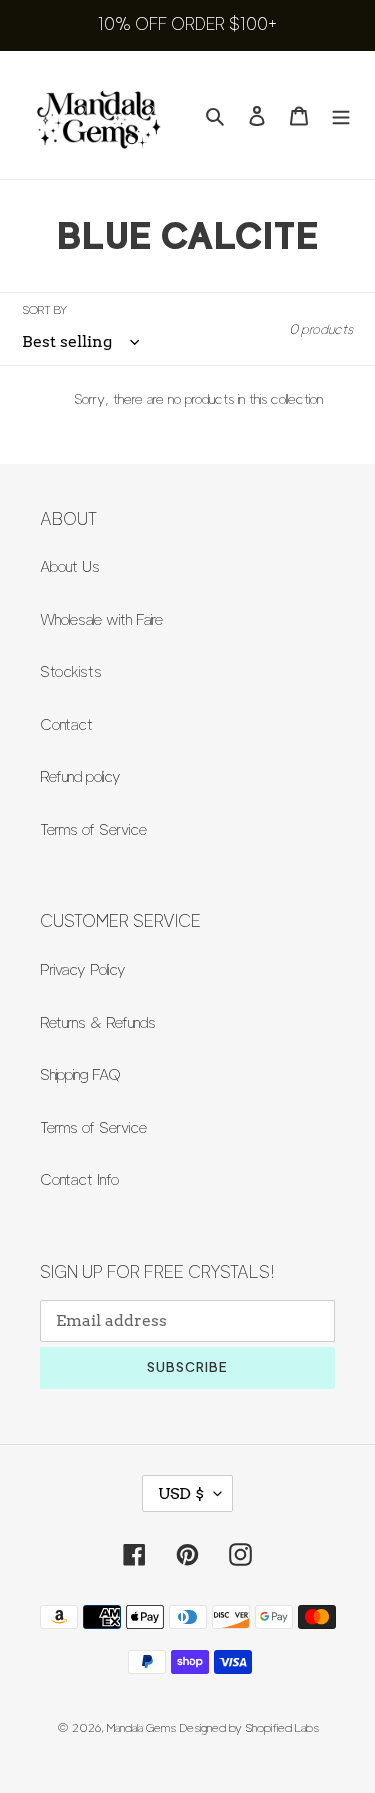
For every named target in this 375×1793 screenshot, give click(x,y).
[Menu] (341, 115)
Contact (66, 725)
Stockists (71, 672)
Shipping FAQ (80, 1075)
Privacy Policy (83, 970)
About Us (70, 567)
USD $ (181, 1493)
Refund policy (80, 777)
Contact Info (79, 1180)
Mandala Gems (141, 1727)
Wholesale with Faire (101, 620)
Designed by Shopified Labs (249, 1727)
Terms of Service (93, 830)
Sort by (44, 309)
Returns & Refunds (98, 1023)
